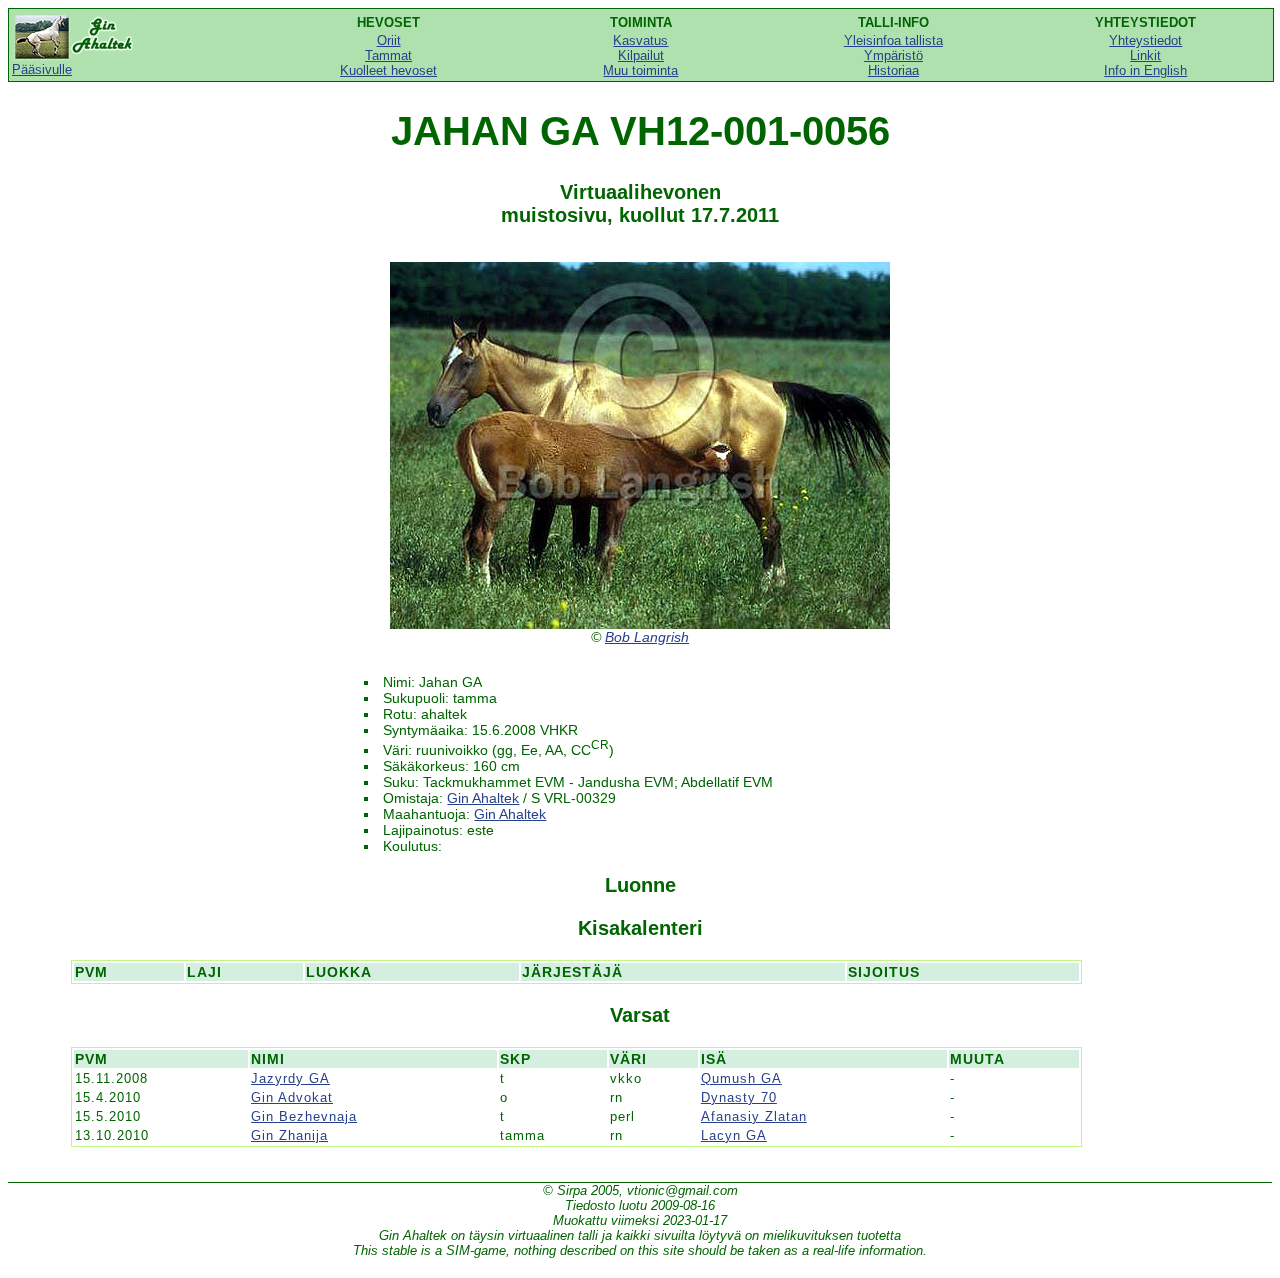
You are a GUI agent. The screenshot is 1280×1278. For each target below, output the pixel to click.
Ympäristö (893, 55)
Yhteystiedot (1145, 40)
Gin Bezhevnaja (304, 1116)
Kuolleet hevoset (388, 70)
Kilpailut (641, 55)
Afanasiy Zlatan (754, 1116)
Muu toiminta (640, 70)
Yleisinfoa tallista (893, 40)
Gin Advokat (292, 1097)
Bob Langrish (647, 637)
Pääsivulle (42, 69)
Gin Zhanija (289, 1135)
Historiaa (893, 70)
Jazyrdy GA (290, 1078)
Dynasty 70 (739, 1097)
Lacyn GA (734, 1135)
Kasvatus (640, 40)
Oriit (389, 40)
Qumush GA (741, 1078)
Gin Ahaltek (483, 798)
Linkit (1145, 55)
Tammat (388, 55)
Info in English (1145, 70)
